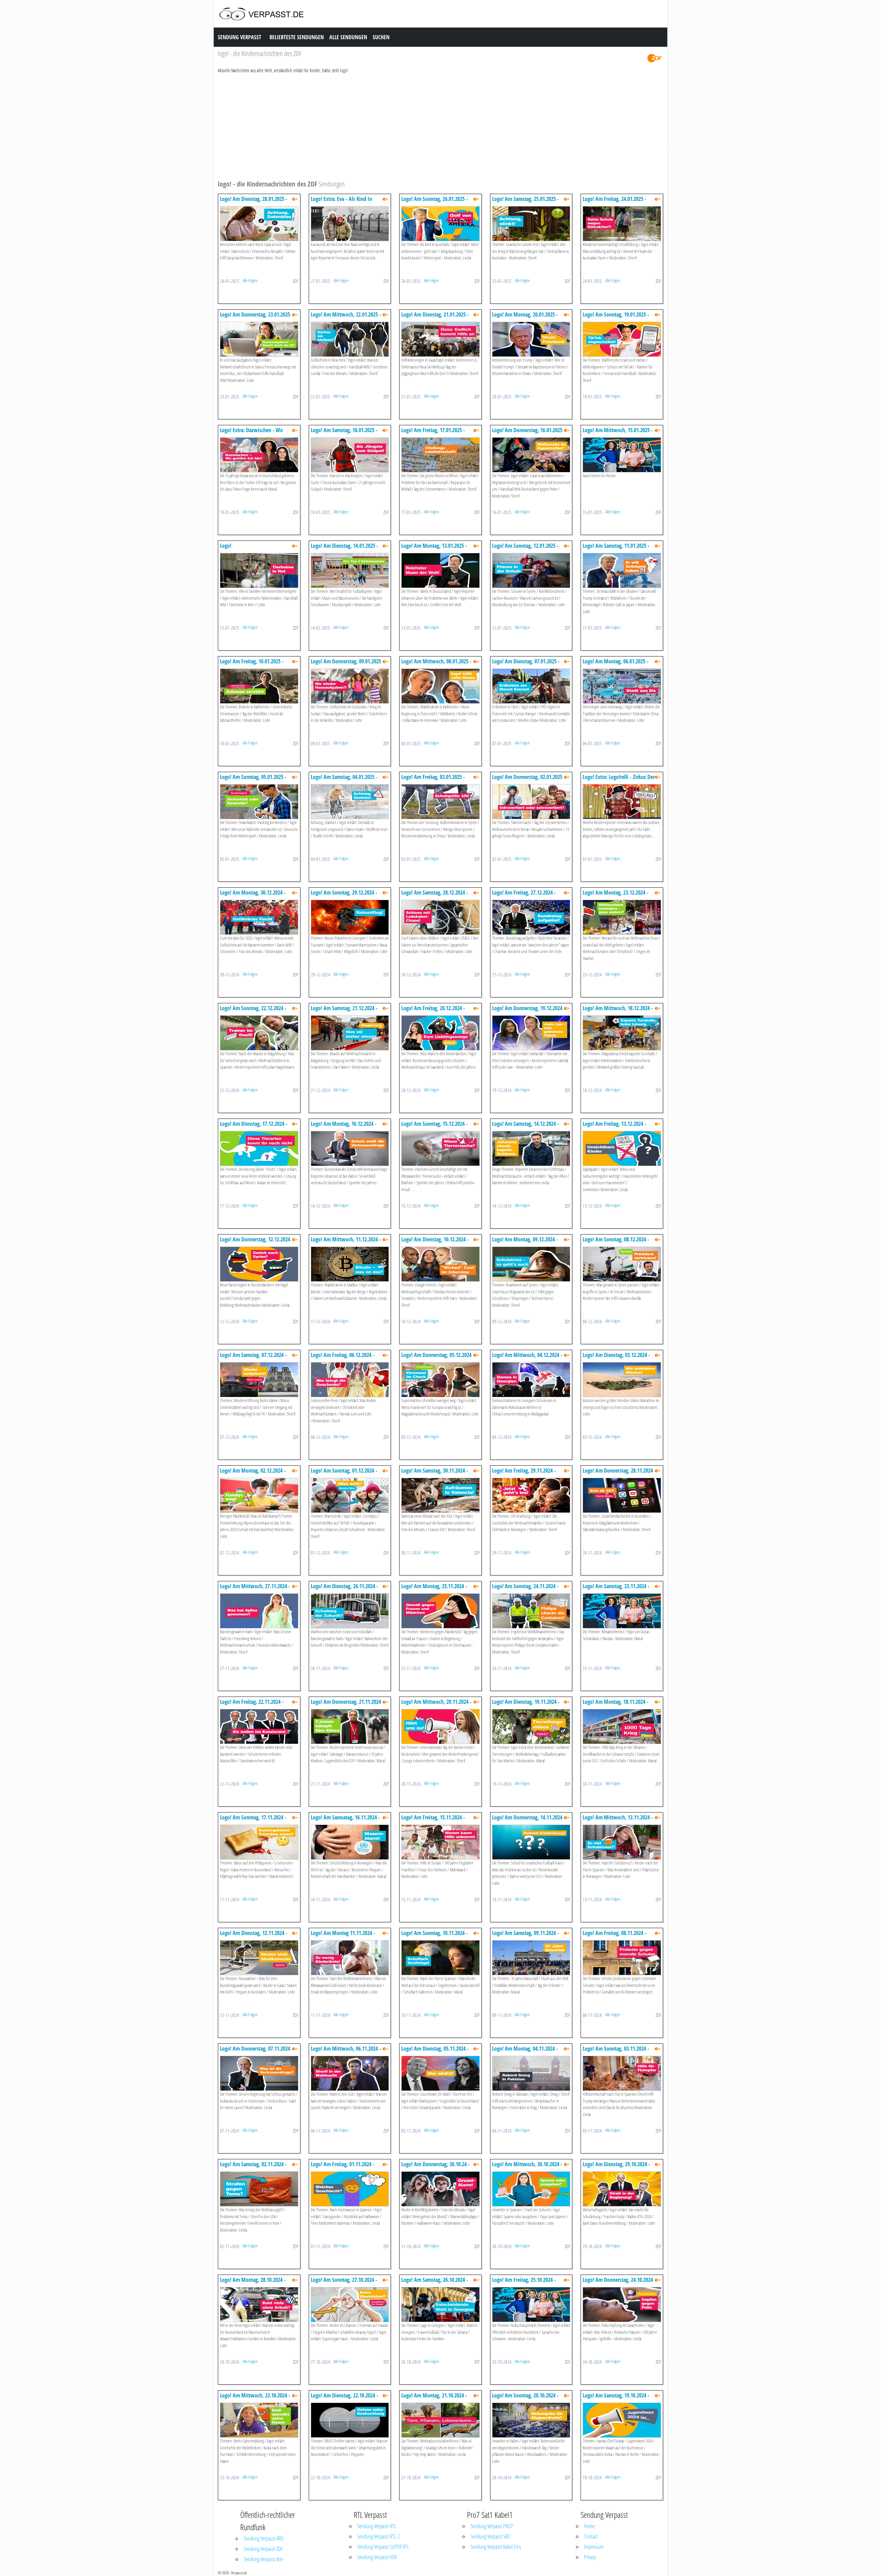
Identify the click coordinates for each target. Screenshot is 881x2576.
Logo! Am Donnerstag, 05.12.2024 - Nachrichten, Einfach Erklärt (438, 1358)
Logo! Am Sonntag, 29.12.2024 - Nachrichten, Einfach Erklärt (344, 896)
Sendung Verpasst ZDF (263, 2549)
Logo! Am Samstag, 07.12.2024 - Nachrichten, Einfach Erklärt (253, 1358)
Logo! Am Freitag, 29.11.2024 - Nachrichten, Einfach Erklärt (524, 1474)
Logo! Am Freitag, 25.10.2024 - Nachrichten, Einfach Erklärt (524, 2283)
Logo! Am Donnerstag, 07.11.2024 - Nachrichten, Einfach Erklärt (257, 2052)
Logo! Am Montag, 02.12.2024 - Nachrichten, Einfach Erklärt (253, 1474)
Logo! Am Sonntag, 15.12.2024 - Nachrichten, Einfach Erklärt (434, 1127)
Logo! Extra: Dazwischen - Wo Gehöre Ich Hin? (251, 433)
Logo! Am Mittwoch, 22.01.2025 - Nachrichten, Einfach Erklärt (346, 318)
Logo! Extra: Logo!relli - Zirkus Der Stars (619, 780)
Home (589, 2526)
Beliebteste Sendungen (297, 37)
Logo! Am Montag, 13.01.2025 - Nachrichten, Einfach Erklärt (434, 549)
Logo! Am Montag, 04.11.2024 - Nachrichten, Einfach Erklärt (525, 2052)
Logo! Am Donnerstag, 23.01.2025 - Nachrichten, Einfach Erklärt (257, 318)
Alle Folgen (250, 280)
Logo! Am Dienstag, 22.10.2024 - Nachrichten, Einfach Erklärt (344, 2399)
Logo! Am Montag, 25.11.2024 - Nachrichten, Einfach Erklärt (434, 1589)
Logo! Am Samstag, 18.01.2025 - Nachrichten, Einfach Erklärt (344, 433)
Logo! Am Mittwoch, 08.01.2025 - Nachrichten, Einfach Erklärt (436, 665)
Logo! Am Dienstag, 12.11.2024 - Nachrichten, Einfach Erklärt (254, 1936)
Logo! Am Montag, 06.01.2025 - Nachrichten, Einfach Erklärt (615, 665)
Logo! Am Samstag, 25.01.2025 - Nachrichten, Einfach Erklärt (526, 202)
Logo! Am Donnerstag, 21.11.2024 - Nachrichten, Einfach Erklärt (347, 1705)
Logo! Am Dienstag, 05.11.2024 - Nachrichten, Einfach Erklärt (435, 2052)
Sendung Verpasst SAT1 (491, 2536)
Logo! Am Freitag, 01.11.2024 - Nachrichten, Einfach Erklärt (343, 2167)
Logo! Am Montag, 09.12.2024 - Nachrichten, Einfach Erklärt (525, 1243)
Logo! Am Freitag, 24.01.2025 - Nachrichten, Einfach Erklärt (614, 202)
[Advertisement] (424, 126)
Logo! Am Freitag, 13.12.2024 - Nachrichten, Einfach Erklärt (614, 1127)
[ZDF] (655, 58)
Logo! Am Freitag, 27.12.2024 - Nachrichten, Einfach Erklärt (524, 896)
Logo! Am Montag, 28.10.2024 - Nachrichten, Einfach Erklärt (253, 2283)
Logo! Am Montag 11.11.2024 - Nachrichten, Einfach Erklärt (343, 1936)
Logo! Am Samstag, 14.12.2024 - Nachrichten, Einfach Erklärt (526, 1127)
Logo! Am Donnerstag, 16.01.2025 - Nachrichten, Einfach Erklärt (529, 433)
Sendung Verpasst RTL (377, 2526)
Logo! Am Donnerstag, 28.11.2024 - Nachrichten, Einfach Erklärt (619, 1474)
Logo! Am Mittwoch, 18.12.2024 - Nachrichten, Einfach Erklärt (618, 1011)
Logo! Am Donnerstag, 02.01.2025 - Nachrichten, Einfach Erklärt (529, 780)
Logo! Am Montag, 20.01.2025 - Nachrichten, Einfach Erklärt (525, 318)
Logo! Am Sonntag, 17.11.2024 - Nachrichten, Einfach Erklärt (253, 1821)
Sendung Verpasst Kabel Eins (496, 2547)
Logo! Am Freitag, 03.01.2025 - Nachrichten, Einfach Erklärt (433, 780)
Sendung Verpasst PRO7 (492, 2526)
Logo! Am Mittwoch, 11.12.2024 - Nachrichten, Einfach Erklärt (346, 1243)
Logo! (226, 546)
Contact (591, 2536)
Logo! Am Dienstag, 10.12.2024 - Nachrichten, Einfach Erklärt (435, 1243)
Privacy (590, 2557)
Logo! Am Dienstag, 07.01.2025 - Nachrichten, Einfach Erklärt (526, 665)
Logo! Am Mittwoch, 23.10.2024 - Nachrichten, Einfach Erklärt (255, 2399)
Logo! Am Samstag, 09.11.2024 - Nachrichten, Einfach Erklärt (526, 1936)
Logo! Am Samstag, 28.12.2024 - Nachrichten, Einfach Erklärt (435, 896)
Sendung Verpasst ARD (264, 2538)
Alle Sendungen (348, 37)
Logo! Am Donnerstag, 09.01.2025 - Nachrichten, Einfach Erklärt (347, 665)
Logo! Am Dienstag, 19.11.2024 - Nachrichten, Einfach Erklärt (526, 1705)
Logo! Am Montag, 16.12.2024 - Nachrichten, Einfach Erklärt (344, 1127)
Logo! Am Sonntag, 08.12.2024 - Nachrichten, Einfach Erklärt (616, 1243)
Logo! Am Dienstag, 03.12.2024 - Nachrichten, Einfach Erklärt (616, 1358)
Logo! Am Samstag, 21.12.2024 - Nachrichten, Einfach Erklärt (344, 1011)
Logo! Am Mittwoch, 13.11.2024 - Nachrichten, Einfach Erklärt (618, 1821)
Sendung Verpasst (240, 37)
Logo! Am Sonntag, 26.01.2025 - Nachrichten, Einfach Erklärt (434, 202)
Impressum (594, 2547)
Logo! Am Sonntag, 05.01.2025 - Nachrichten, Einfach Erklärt (253, 780)
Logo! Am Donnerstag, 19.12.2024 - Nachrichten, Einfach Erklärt (529, 1011)
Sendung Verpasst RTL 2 (378, 2536)
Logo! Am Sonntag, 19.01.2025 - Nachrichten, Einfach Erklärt (616, 318)
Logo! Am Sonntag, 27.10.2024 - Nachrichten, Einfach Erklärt (344, 2283)
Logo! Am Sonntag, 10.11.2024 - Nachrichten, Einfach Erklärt (434, 1936)
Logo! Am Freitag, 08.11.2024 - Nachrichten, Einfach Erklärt (614, 1936)
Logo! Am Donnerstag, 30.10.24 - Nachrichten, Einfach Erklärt (436, 2167)
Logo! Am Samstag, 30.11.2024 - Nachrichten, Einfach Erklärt (435, 1474)
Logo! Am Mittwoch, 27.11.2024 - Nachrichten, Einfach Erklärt (255, 1589)
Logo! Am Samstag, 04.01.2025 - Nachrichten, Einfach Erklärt (344, 780)
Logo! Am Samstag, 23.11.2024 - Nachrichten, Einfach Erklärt (616, 1589)
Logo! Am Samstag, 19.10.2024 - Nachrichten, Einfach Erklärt (616, 2399)
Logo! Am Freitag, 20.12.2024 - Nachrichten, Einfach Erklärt (433, 1011)
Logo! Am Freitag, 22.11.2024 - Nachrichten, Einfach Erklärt (252, 1705)
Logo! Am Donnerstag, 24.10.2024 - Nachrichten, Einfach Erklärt (619, 2283)
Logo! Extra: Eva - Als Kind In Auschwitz (341, 202)
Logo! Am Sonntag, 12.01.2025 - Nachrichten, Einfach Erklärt (525, 549)
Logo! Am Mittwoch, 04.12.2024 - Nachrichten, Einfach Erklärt (527, 1358)
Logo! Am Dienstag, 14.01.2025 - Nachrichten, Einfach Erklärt (344, 549)
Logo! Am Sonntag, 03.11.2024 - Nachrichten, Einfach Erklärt (616, 2052)
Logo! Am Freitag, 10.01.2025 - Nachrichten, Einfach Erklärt (252, 665)
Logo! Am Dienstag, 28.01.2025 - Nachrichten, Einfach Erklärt (254, 202)
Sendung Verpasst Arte (263, 2559)
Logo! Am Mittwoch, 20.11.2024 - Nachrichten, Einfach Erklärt (436, 1705)
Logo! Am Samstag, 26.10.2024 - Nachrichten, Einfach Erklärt (435, 2283)
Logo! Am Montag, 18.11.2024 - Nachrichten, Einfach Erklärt (615, 1705)
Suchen (381, 37)
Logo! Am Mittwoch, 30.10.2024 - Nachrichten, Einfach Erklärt (527, 2167)
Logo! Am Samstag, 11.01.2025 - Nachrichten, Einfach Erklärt (616, 549)
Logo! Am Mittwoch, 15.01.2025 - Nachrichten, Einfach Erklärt (618, 433)
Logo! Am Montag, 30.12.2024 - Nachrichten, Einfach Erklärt (253, 896)
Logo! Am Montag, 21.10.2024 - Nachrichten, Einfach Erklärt (434, 2399)
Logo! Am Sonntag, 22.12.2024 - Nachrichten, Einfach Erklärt (253, 1011)
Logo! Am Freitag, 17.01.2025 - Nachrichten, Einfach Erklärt (433, 433)
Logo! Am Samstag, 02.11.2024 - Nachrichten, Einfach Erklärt (253, 2167)
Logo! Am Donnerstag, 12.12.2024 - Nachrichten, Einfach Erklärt (257, 1243)
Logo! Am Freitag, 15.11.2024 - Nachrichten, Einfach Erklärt (433, 1821)
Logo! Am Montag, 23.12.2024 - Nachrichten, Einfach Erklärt (615, 896)
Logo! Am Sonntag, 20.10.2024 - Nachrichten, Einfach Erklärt (525, 2399)
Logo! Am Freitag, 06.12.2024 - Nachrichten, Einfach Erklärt (343, 1358)
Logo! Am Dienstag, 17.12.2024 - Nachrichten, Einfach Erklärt (254, 1127)
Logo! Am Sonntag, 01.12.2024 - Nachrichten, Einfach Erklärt (344, 1474)
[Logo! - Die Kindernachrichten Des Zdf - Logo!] (259, 570)
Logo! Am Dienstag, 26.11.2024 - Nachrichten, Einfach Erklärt (344, 1589)
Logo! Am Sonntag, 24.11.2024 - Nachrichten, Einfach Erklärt (525, 1589)
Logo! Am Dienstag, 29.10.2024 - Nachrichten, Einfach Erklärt (616, 2167)
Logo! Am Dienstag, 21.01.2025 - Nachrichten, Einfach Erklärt (435, 318)
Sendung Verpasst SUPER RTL (383, 2547)
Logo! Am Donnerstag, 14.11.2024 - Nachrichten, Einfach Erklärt (529, 1821)
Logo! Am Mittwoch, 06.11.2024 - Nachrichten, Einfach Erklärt (346, 2052)
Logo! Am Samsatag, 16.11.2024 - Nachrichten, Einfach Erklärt (345, 1821)
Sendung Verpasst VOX (377, 2557)
